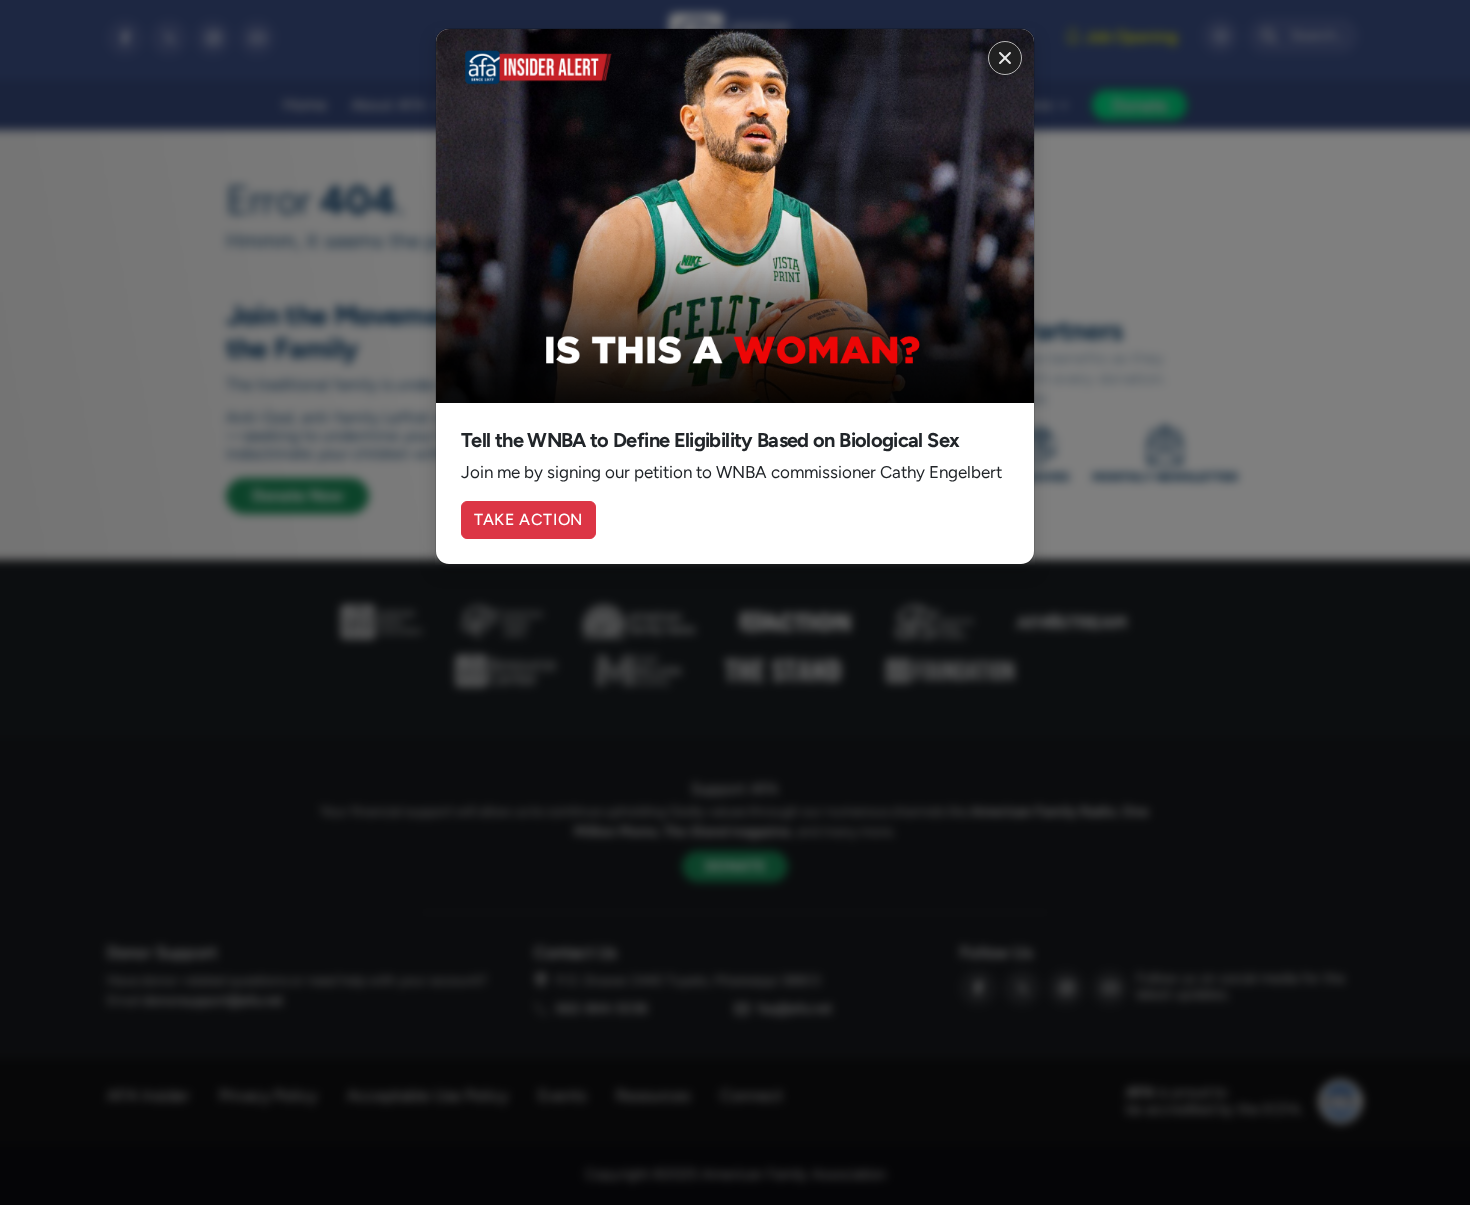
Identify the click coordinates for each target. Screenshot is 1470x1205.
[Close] (1005, 58)
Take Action (528, 519)
